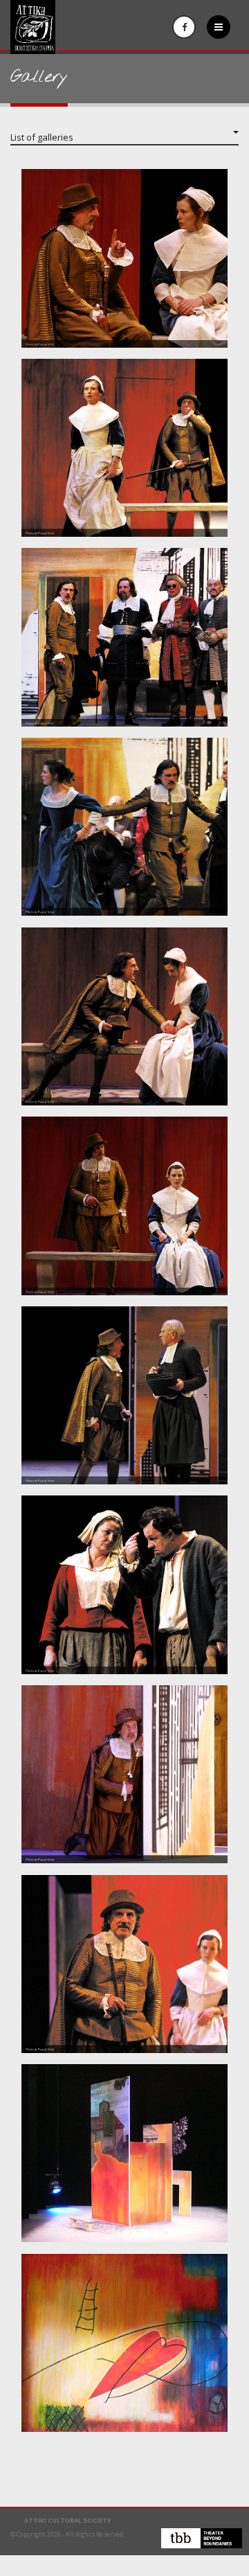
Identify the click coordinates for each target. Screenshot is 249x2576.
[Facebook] (184, 27)
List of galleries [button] (42, 137)
